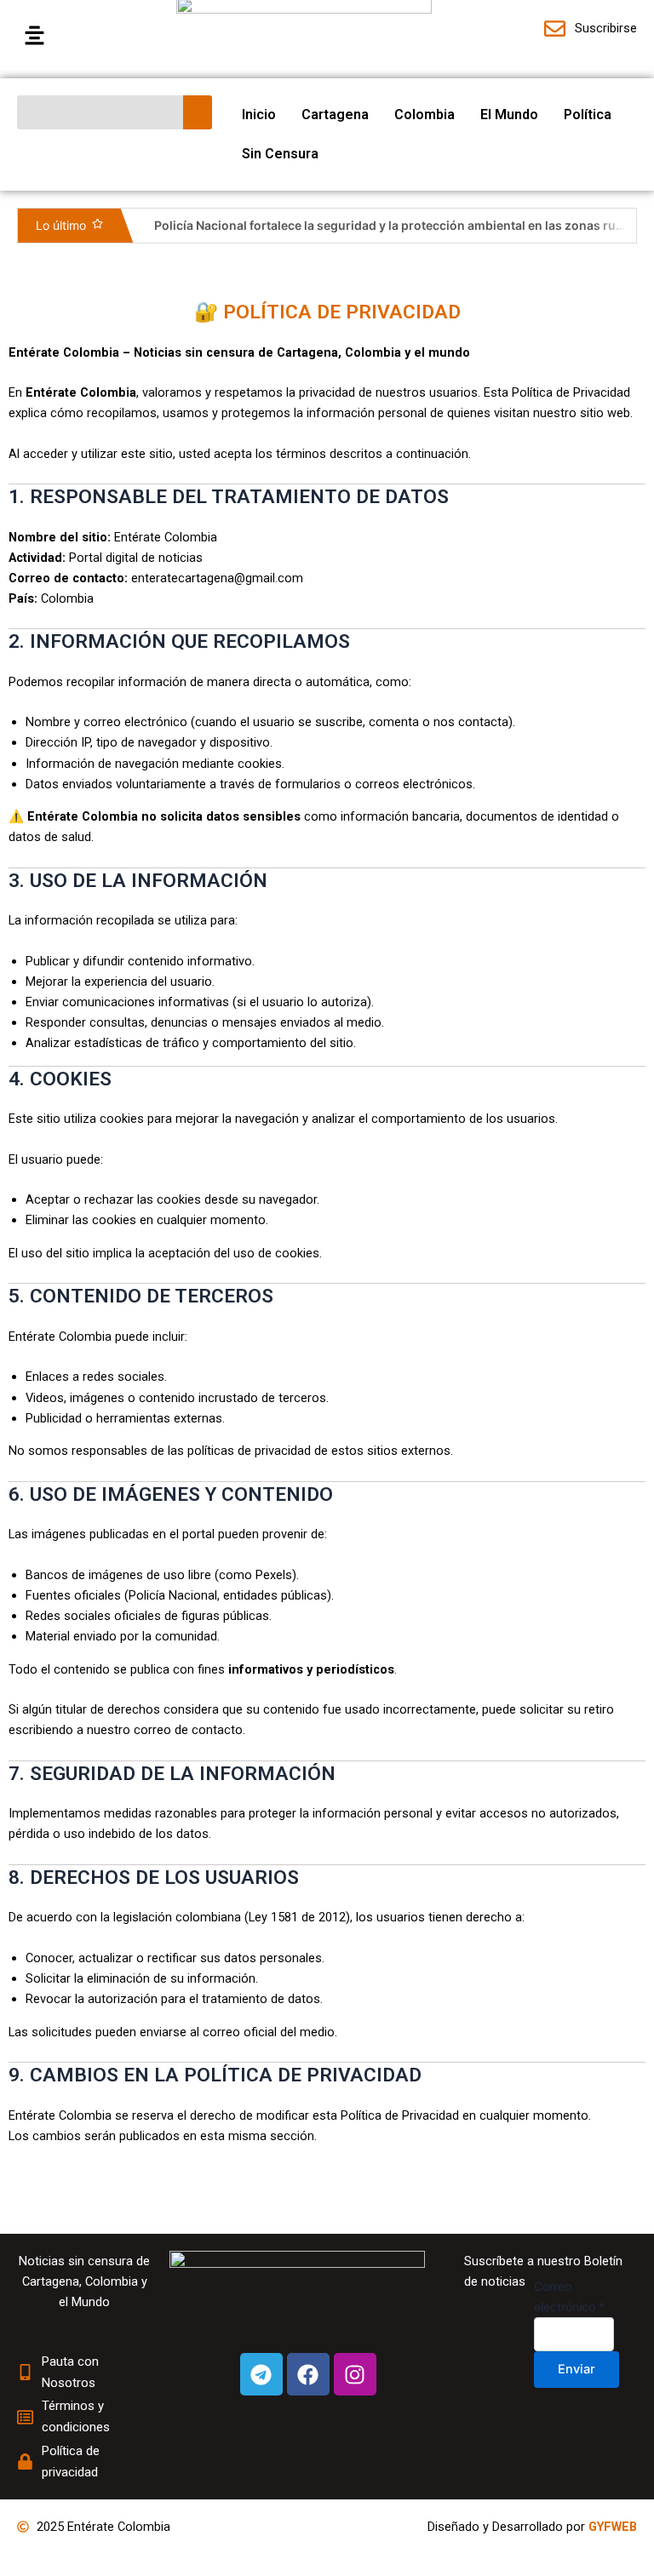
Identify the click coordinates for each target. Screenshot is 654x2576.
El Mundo (509, 114)
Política (588, 114)
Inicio (259, 114)
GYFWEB (613, 2527)
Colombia (425, 114)
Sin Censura (280, 154)
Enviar (577, 2369)
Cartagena (335, 114)
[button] (88, 36)
